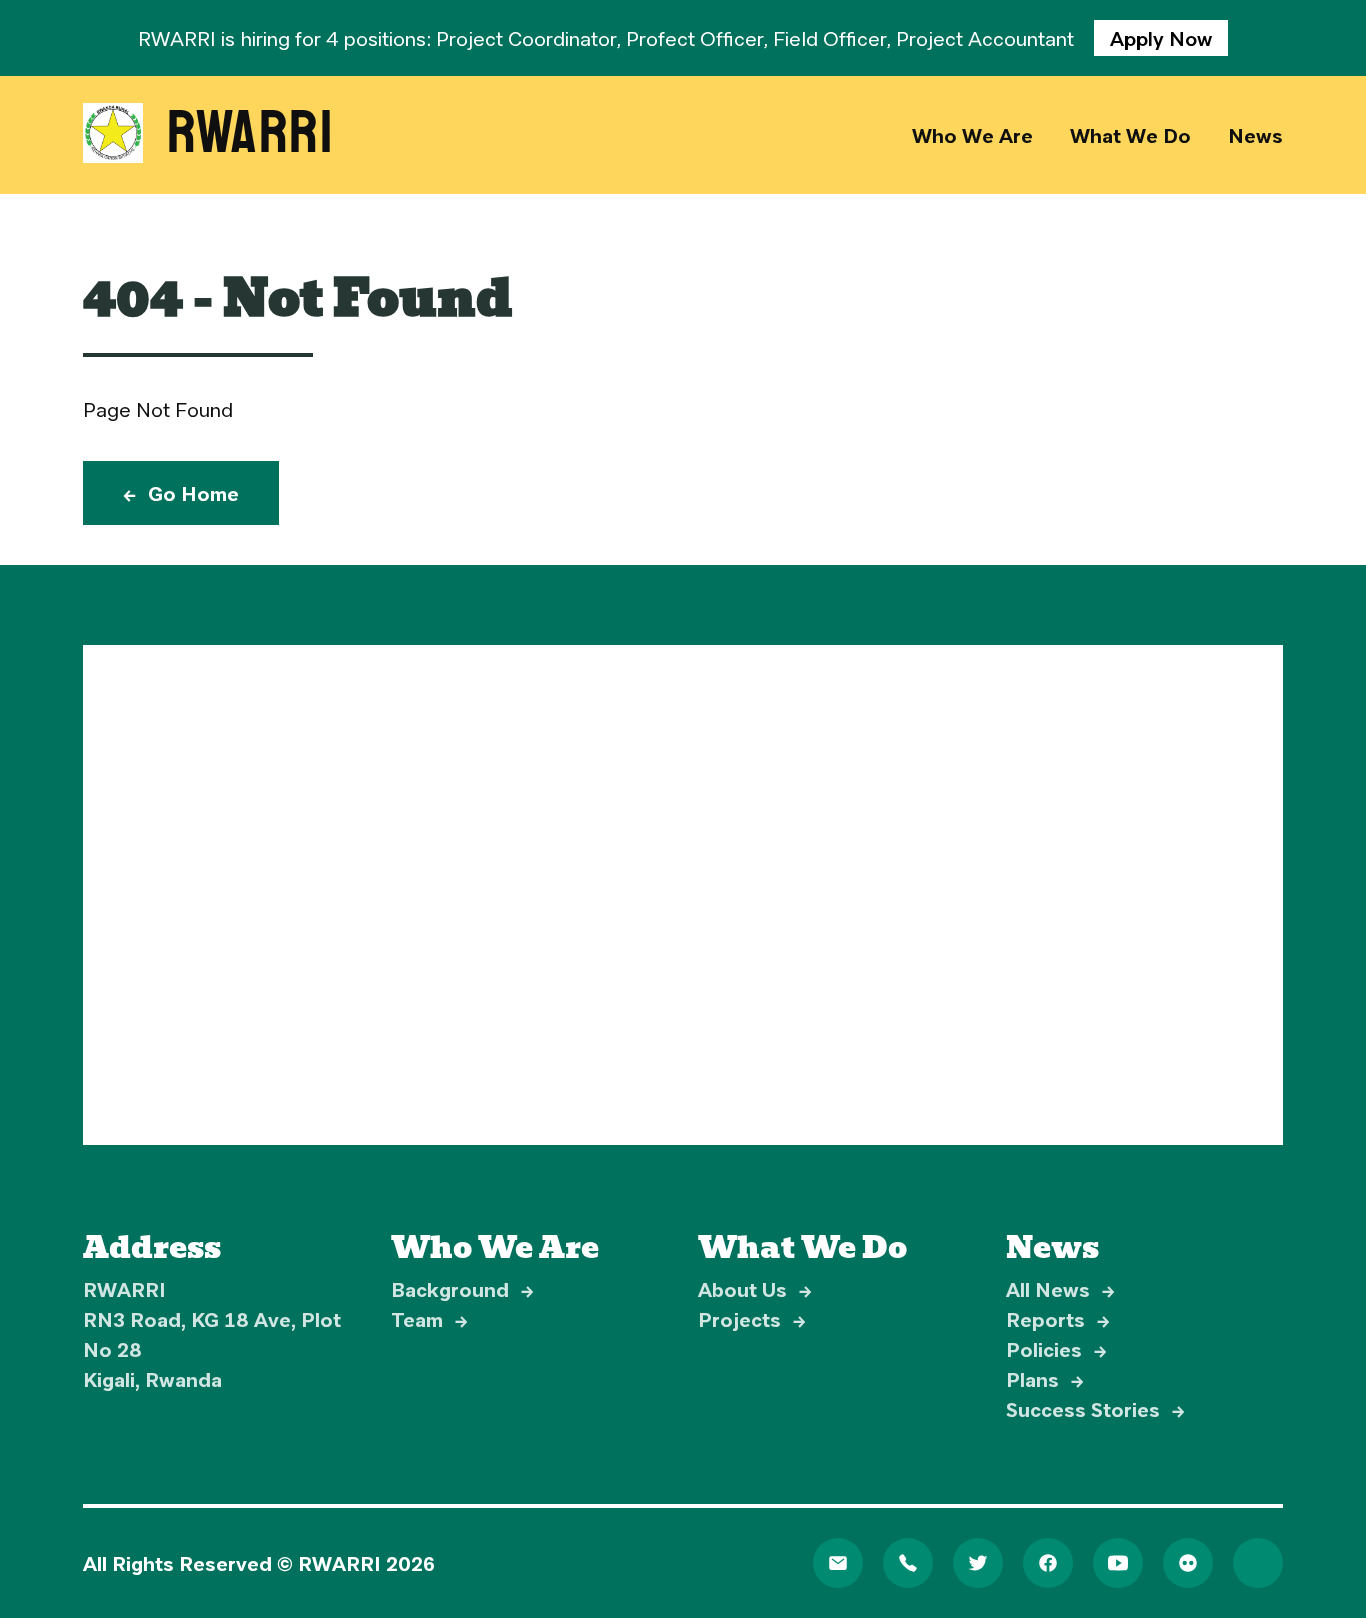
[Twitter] (978, 1563)
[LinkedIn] (1258, 1563)
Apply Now (1161, 38)
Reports (1058, 1319)
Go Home (181, 493)
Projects (752, 1319)
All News (1060, 1289)
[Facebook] (1048, 1563)
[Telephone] (908, 1563)
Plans (1045, 1379)
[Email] (838, 1563)
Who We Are (972, 135)
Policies (1056, 1349)
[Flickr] (1188, 1563)
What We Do (1130, 135)
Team (429, 1319)
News (1255, 135)
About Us (755, 1289)
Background (462, 1289)
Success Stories (1095, 1409)
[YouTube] (1118, 1563)
